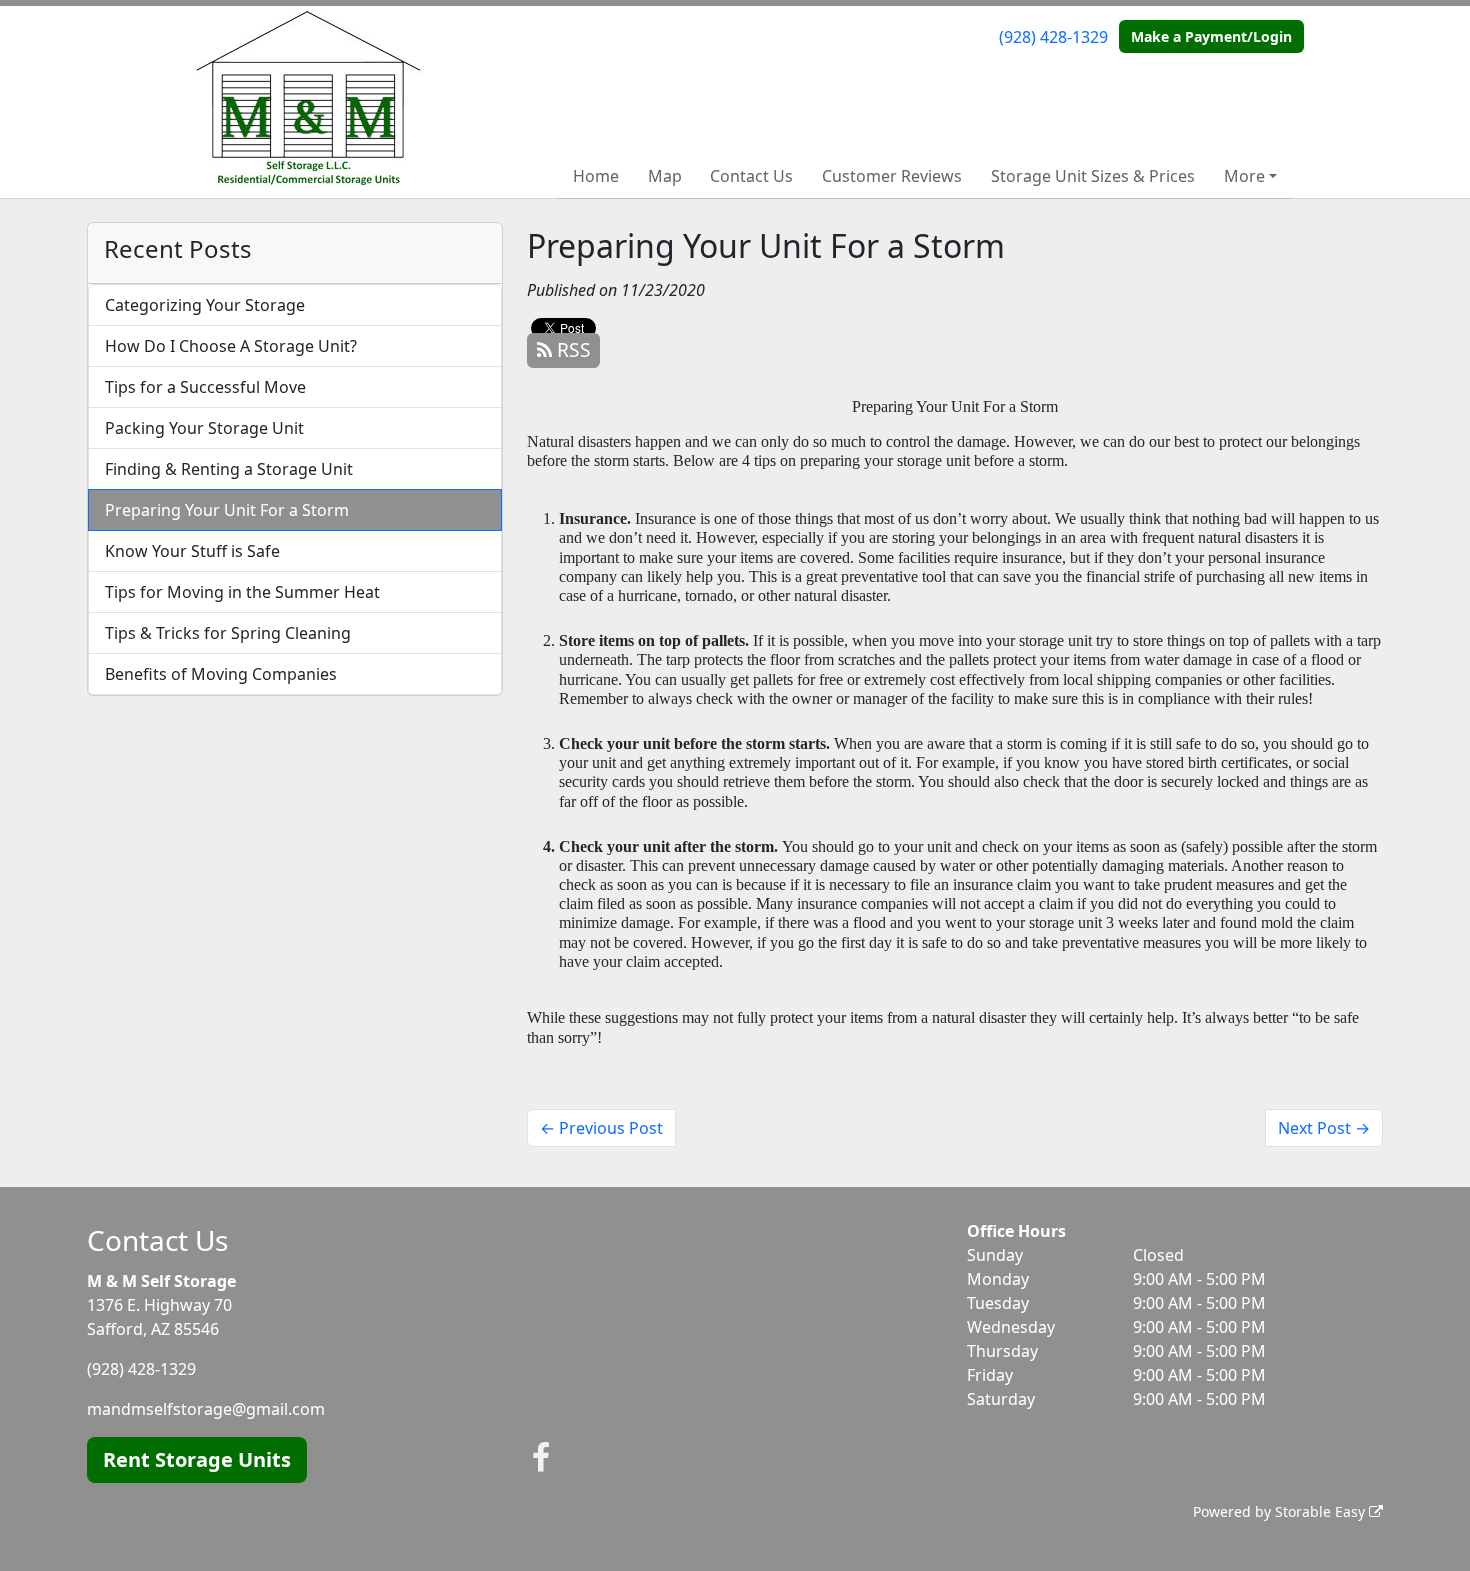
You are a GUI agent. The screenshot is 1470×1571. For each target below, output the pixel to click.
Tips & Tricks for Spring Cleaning (228, 633)
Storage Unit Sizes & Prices (1093, 176)
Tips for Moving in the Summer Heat (242, 592)
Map (665, 176)
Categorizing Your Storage (205, 305)
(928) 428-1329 (1053, 37)
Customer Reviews (892, 176)
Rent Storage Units (197, 1459)
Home (596, 176)
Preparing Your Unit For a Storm (227, 510)
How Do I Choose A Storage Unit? (231, 346)
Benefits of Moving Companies (221, 674)
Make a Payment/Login (1211, 36)
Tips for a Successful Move (205, 387)
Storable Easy (1322, 1511)
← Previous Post (601, 1128)
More (1244, 176)
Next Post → (1324, 1128)
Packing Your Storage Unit (204, 428)
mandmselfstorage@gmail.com (206, 1409)
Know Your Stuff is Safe (192, 551)
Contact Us (751, 176)
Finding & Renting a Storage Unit (229, 469)
